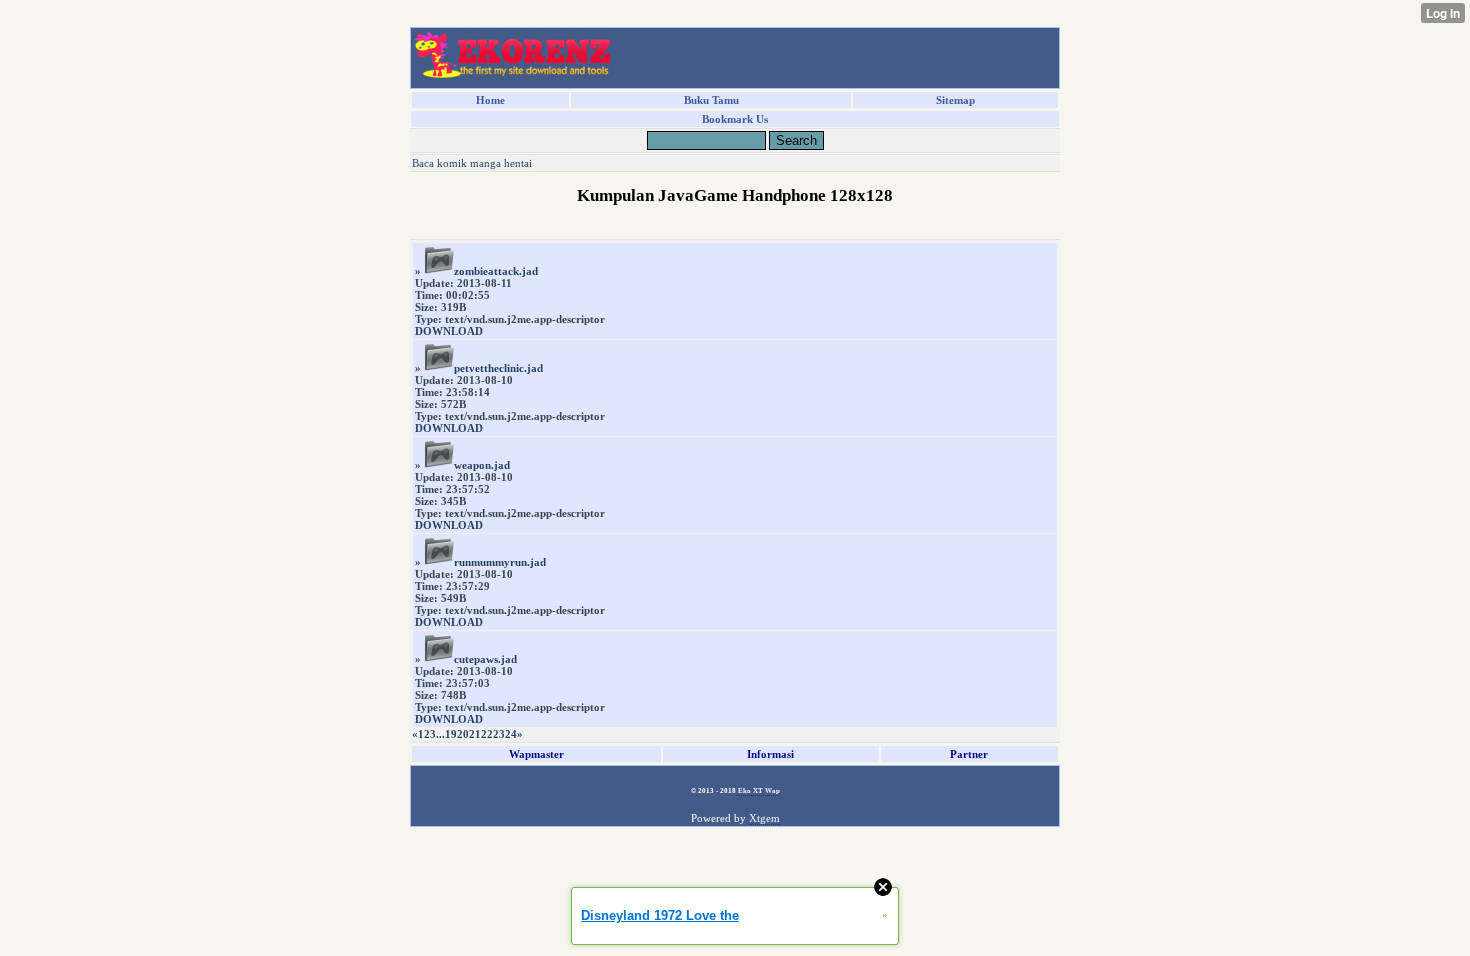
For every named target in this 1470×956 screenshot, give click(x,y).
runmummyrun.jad (500, 562)
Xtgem (764, 818)
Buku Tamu (711, 100)
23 (499, 734)
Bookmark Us (735, 119)
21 (475, 734)
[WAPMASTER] (513, 72)
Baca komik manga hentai (472, 163)
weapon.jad (482, 465)
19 (451, 734)
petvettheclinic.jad (498, 368)
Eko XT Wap (759, 790)
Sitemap (955, 100)
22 (487, 734)
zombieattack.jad (496, 271)
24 (511, 734)
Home (490, 100)
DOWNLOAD (449, 331)
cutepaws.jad (485, 659)
